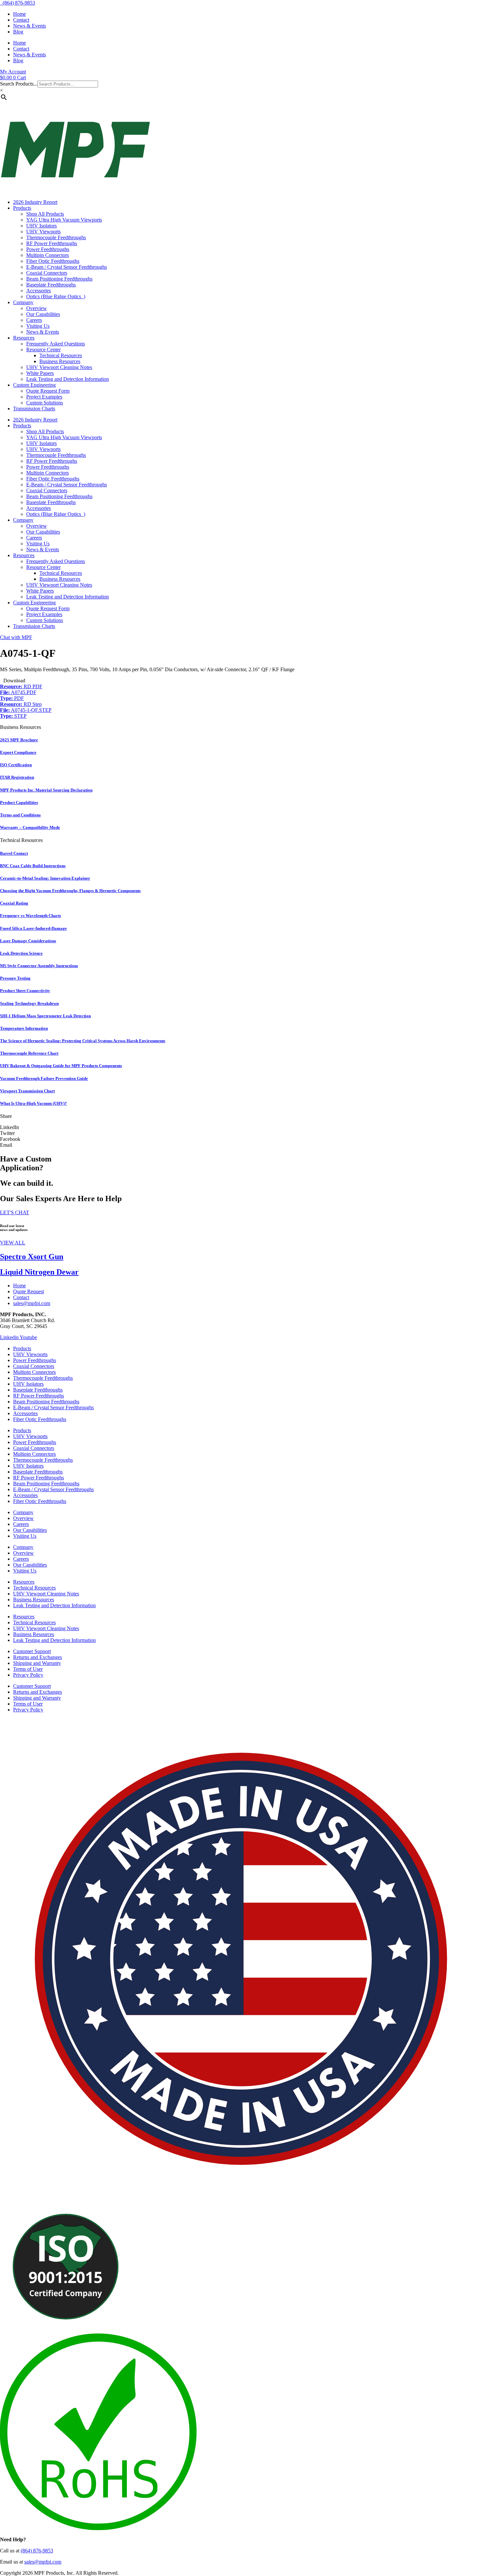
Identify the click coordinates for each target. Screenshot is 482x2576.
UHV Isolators (41, 226)
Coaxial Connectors (47, 273)
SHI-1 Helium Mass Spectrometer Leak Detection (45, 1016)
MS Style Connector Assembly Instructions (39, 966)
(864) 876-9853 (18, 3)
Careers (34, 320)
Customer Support (32, 1651)
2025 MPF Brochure (19, 740)
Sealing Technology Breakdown (29, 1003)
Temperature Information (24, 1028)
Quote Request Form (48, 391)
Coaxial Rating (14, 903)
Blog (18, 32)
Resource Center (43, 350)
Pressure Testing (15, 978)
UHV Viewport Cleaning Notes (59, 367)
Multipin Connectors (48, 255)
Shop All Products (45, 214)
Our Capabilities (43, 314)
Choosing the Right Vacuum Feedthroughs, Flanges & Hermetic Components (70, 891)
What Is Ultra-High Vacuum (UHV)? (33, 1103)
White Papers (40, 373)
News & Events (30, 26)
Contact (21, 20)
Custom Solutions (45, 403)
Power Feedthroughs (48, 249)
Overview (37, 308)
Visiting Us (38, 326)
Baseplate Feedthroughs (51, 285)
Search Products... (19, 84)
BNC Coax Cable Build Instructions (33, 866)
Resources (24, 338)
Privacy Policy (28, 1675)
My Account (13, 72)
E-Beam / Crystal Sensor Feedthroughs (67, 267)
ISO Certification (16, 765)
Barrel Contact (14, 853)
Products (22, 208)
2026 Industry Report (35, 202)
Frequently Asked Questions (56, 344)
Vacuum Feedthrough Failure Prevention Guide (44, 1078)
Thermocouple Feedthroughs (56, 237)
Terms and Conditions (20, 815)
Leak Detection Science (21, 953)
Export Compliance (18, 752)
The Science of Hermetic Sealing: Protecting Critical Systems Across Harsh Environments (83, 1041)
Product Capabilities (19, 802)
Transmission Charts (34, 409)
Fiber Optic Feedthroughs (53, 261)
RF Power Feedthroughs (52, 243)
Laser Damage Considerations (28, 941)
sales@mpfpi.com (43, 2562)
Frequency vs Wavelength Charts (30, 916)
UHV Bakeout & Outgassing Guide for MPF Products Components (61, 1066)
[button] (241, 1127)
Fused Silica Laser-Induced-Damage (33, 928)
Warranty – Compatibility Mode (30, 827)
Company (23, 302)
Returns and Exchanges (38, 1657)
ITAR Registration (17, 777)
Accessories (39, 291)
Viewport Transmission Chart (27, 1091)
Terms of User (28, 1669)
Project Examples (44, 397)
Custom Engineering (34, 385)
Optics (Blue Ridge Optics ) (56, 296)
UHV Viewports (43, 232)
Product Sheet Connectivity (25, 991)
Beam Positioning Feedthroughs (59, 279)
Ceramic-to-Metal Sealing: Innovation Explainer (45, 878)
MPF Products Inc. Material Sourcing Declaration (46, 790)
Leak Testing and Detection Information (68, 379)
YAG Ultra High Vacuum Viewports (64, 220)
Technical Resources (61, 355)
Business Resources (60, 361)
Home (20, 14)
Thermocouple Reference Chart (29, 1053)
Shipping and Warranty (37, 1663)
